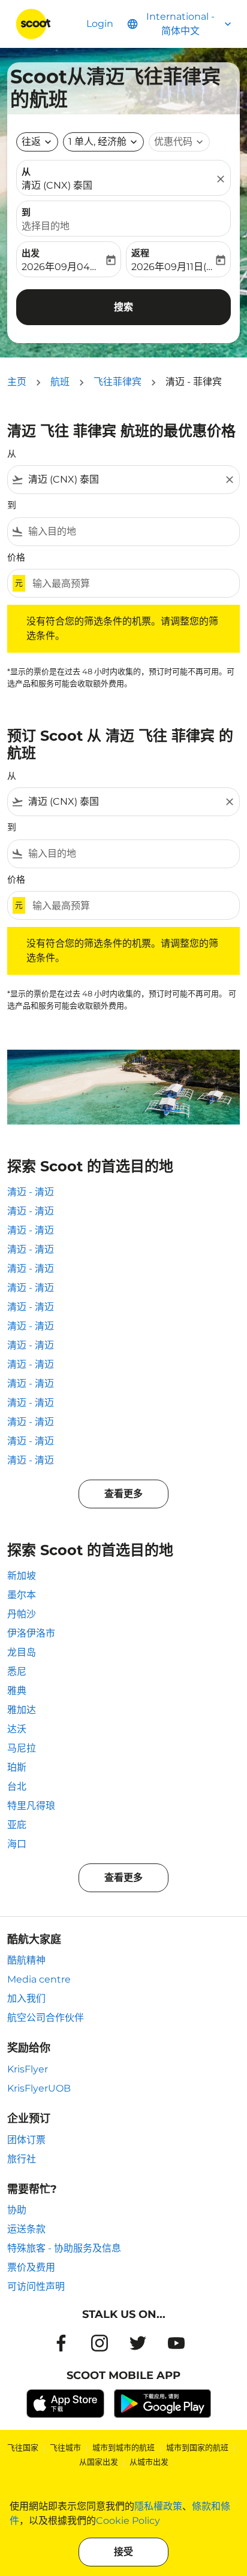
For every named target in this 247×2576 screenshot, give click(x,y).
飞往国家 (23, 2447)
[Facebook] (61, 2343)
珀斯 (17, 1767)
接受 (123, 2552)
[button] (103, 142)
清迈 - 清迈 (31, 1192)
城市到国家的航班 (197, 2447)
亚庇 (17, 1825)
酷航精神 (26, 1960)
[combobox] (123, 480)
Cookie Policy (128, 2521)
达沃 (17, 1729)
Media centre (39, 1979)
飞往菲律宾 (118, 382)
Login (100, 24)
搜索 (123, 307)
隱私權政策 (158, 2506)
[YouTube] (176, 2343)
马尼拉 (22, 1748)
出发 (31, 253)
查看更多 (123, 1494)
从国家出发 (99, 2462)
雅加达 (22, 1710)
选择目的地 (46, 226)
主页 (17, 382)
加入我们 (26, 1998)
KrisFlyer (28, 2069)
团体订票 (26, 2140)
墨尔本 (22, 1595)
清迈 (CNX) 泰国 (57, 185)
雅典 (17, 1691)
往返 (31, 142)
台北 (17, 1786)
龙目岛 (22, 1652)
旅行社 (22, 2159)
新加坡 (22, 1576)
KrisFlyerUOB (39, 2088)
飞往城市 (65, 2447)
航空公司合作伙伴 (46, 2018)
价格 (16, 557)
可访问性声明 (36, 2286)
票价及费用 (31, 2267)
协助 (17, 2210)
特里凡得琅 (31, 1806)
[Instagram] (100, 2343)
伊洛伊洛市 (31, 1633)
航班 (60, 382)
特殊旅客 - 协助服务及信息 (64, 2248)
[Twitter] (138, 2343)
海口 (17, 1844)
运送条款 (26, 2229)
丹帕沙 (22, 1614)
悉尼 (17, 1672)
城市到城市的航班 (123, 2447)
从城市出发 (149, 2462)
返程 (140, 253)
